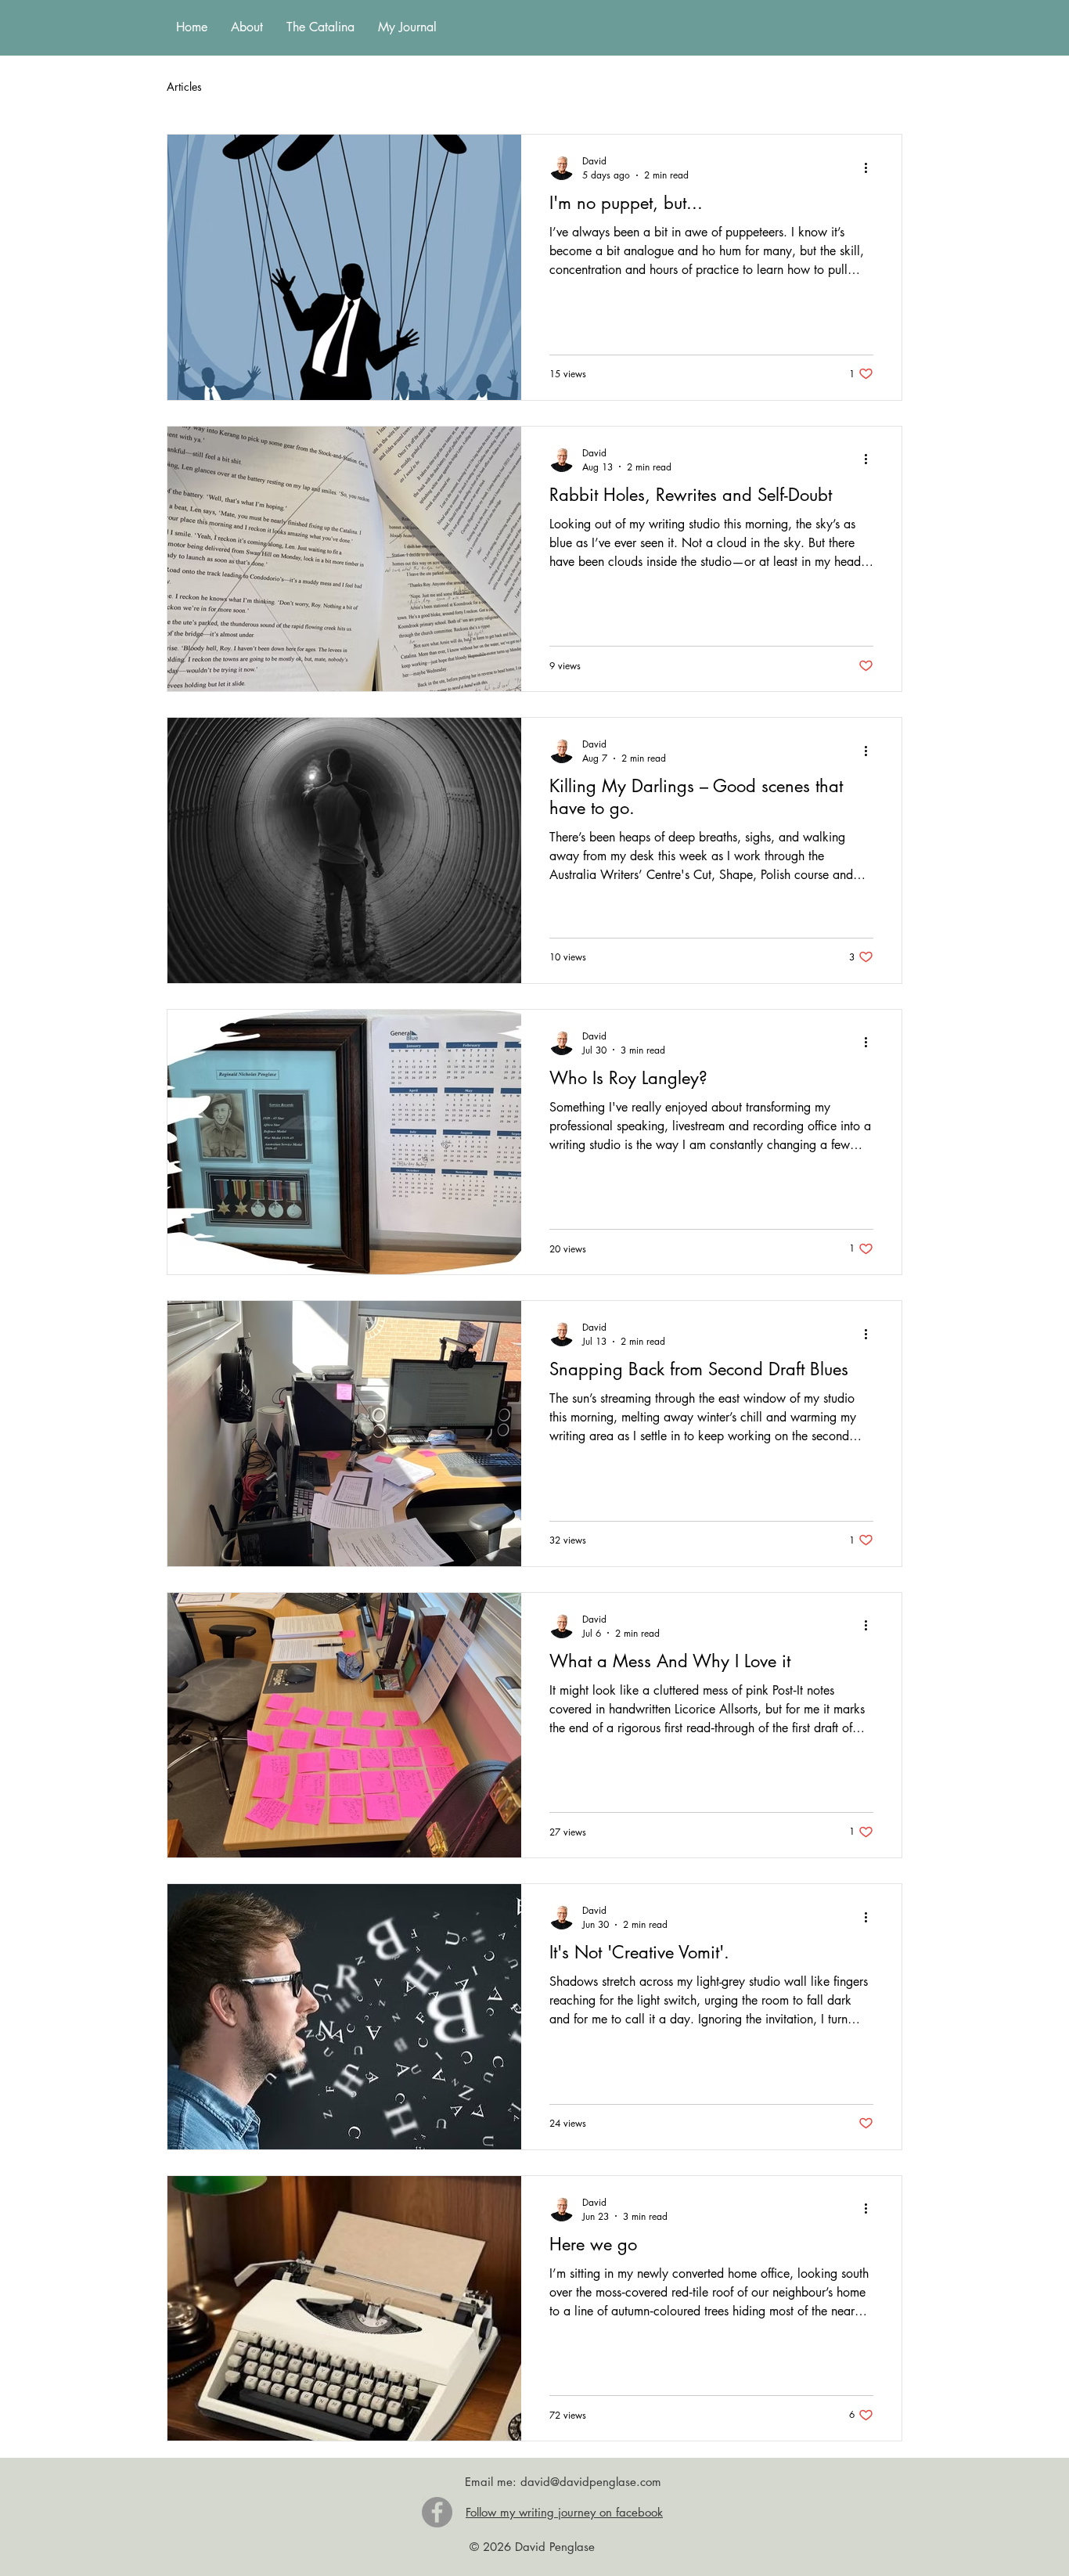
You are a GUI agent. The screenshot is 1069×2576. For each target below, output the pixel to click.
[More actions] (871, 168)
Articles (184, 86)
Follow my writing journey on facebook (564, 2512)
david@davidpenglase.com (591, 2482)
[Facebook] (437, 2512)
